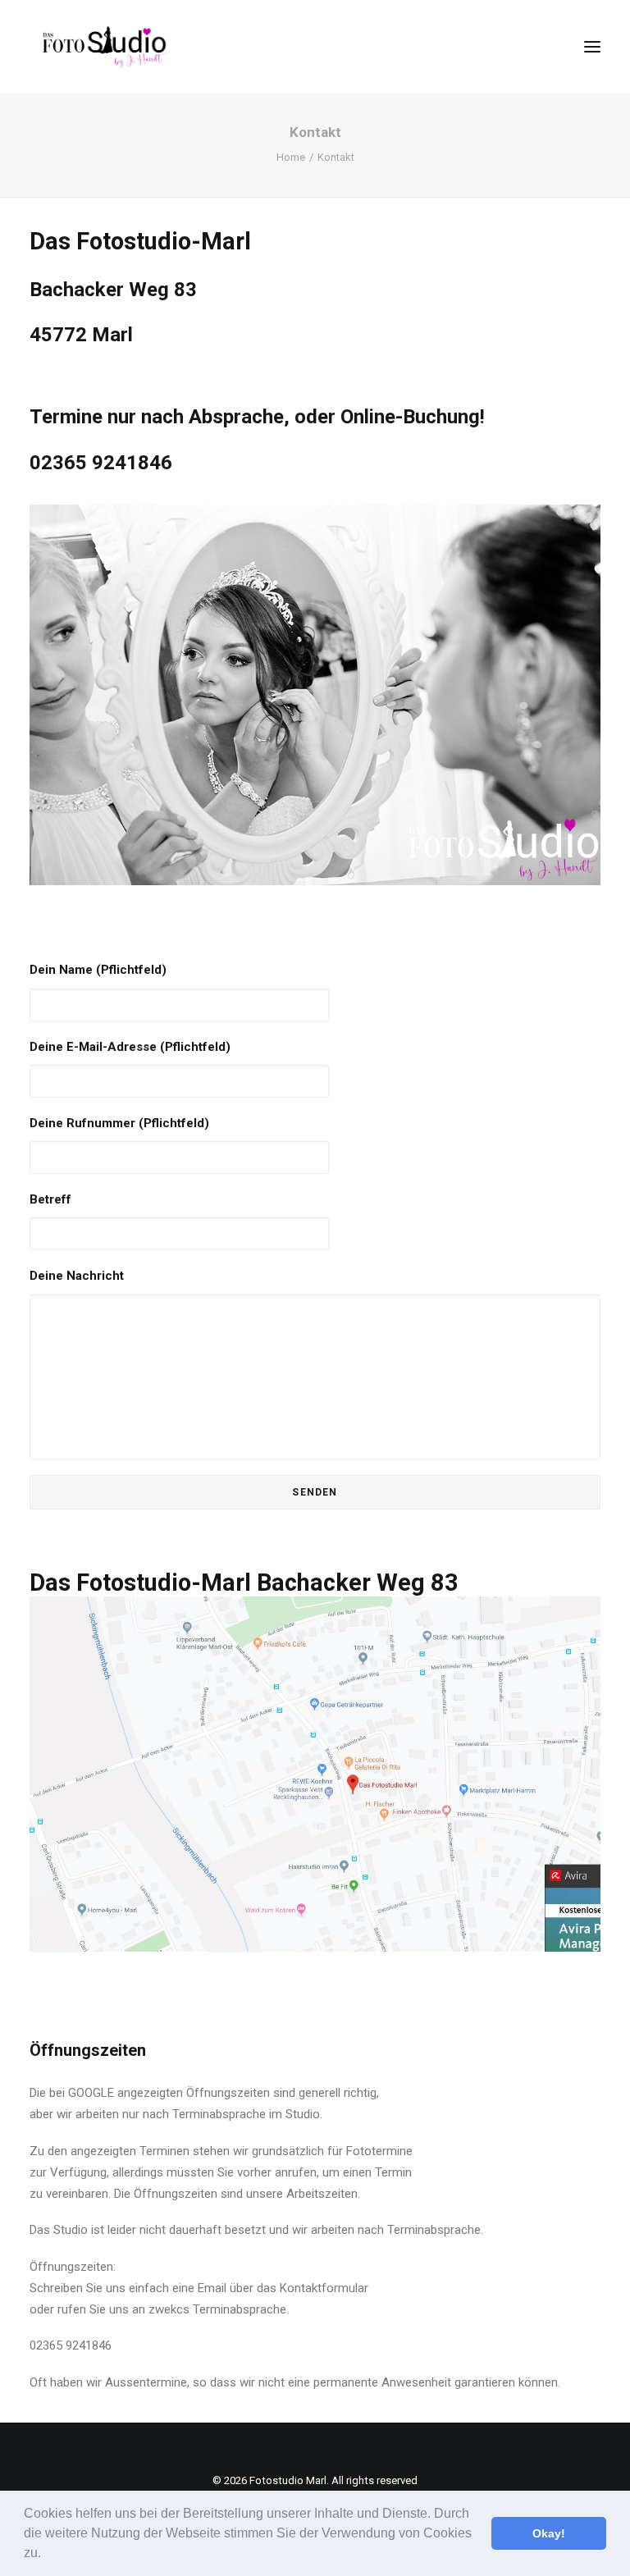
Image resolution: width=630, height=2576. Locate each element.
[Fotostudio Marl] (105, 47)
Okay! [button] (549, 2533)
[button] (47, 2555)
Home (291, 157)
